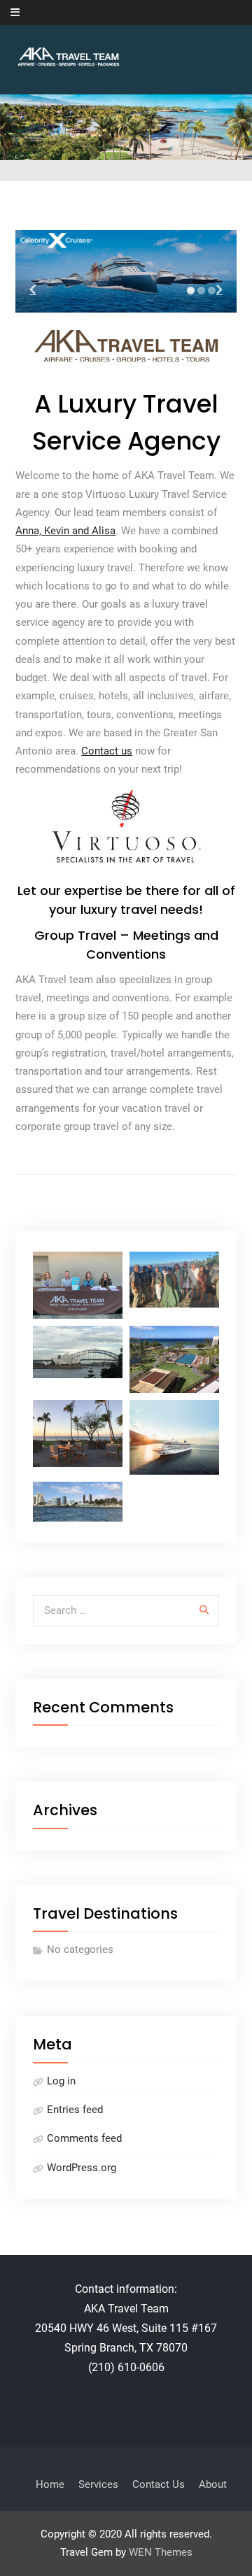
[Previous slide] (33, 289)
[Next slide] (219, 289)
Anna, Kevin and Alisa (65, 531)
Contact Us (159, 2484)
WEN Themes (161, 2552)
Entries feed (75, 2110)
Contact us (107, 751)
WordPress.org (82, 2168)
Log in (61, 2081)
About (213, 2484)
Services (98, 2484)
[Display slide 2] (201, 291)
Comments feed (84, 2138)
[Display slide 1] (191, 291)
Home (50, 2484)
